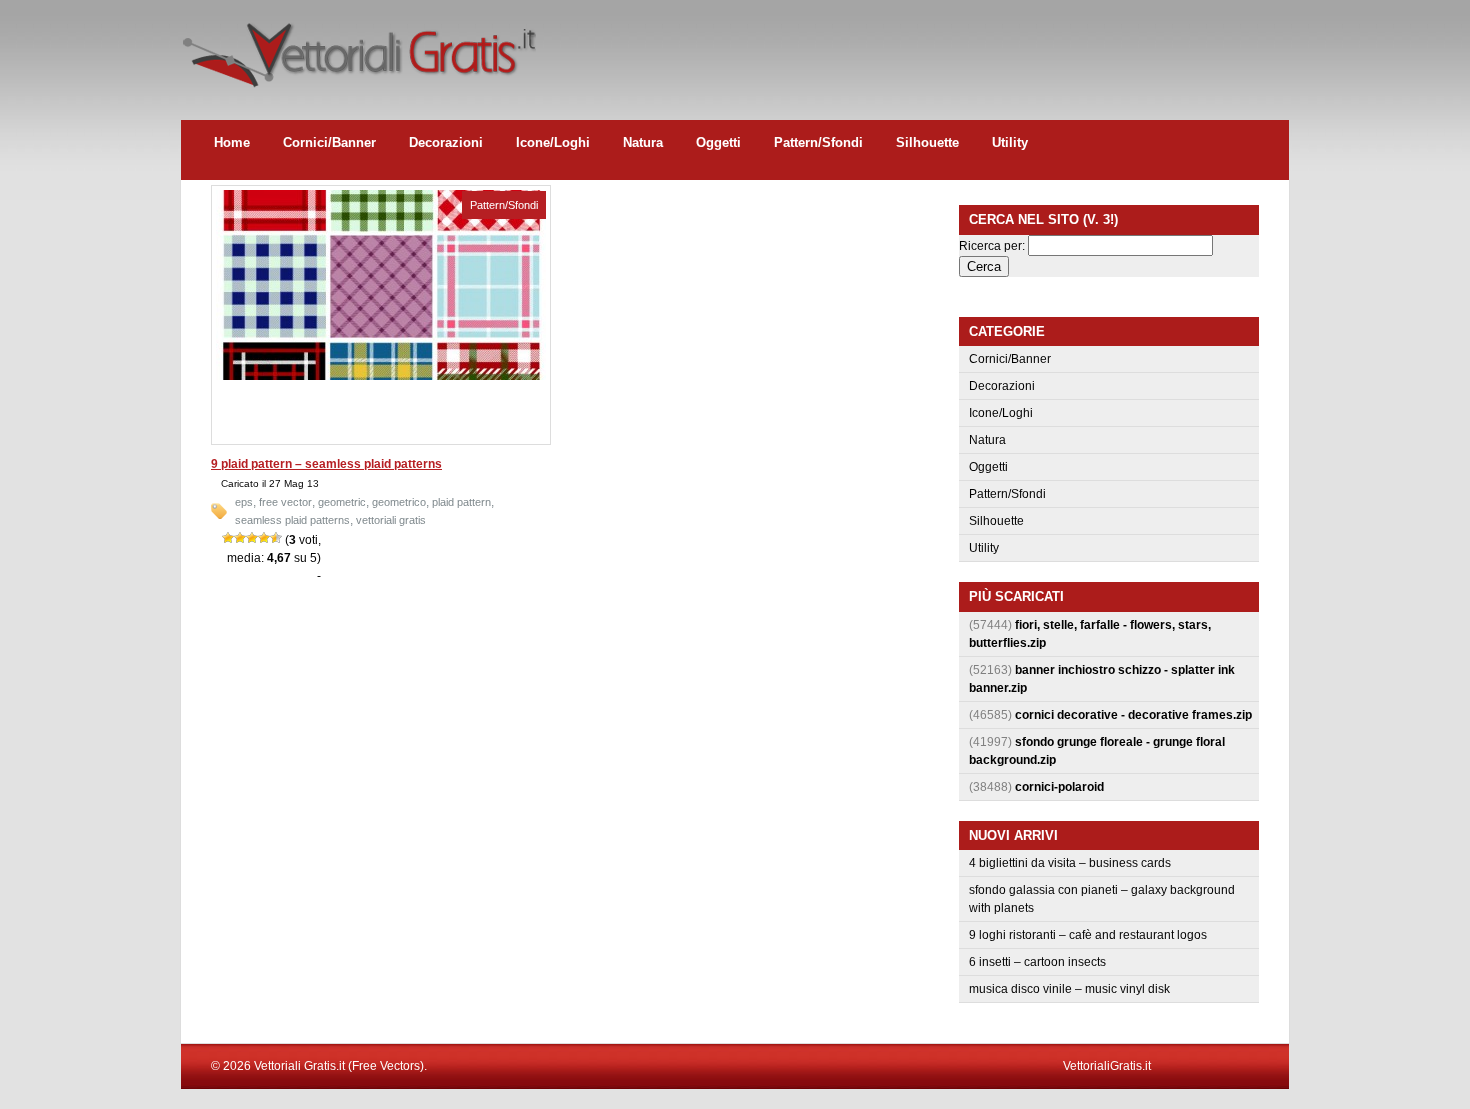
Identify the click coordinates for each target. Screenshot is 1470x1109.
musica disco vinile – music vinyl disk (1069, 989)
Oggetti (718, 142)
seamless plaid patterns (292, 520)
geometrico (399, 502)
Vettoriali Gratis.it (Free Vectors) (358, 50)
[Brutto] (240, 538)
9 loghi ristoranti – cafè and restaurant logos (1088, 935)
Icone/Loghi (553, 142)
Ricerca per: (992, 246)
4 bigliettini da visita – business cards (1070, 863)
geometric (342, 502)
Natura (643, 142)
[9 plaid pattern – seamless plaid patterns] (381, 376)
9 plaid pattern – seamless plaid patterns (326, 464)
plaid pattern (461, 502)
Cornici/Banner (329, 142)
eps (244, 502)
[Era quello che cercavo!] (276, 538)
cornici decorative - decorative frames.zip (1133, 715)
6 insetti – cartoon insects (1037, 962)
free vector (285, 502)
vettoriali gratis (391, 520)
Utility (1010, 142)
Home (232, 142)
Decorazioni (446, 142)
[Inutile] (228, 538)
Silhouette (927, 142)
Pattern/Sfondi (818, 142)
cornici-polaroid (1059, 787)
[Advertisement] (925, 45)
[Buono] (264, 538)
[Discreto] (252, 538)
